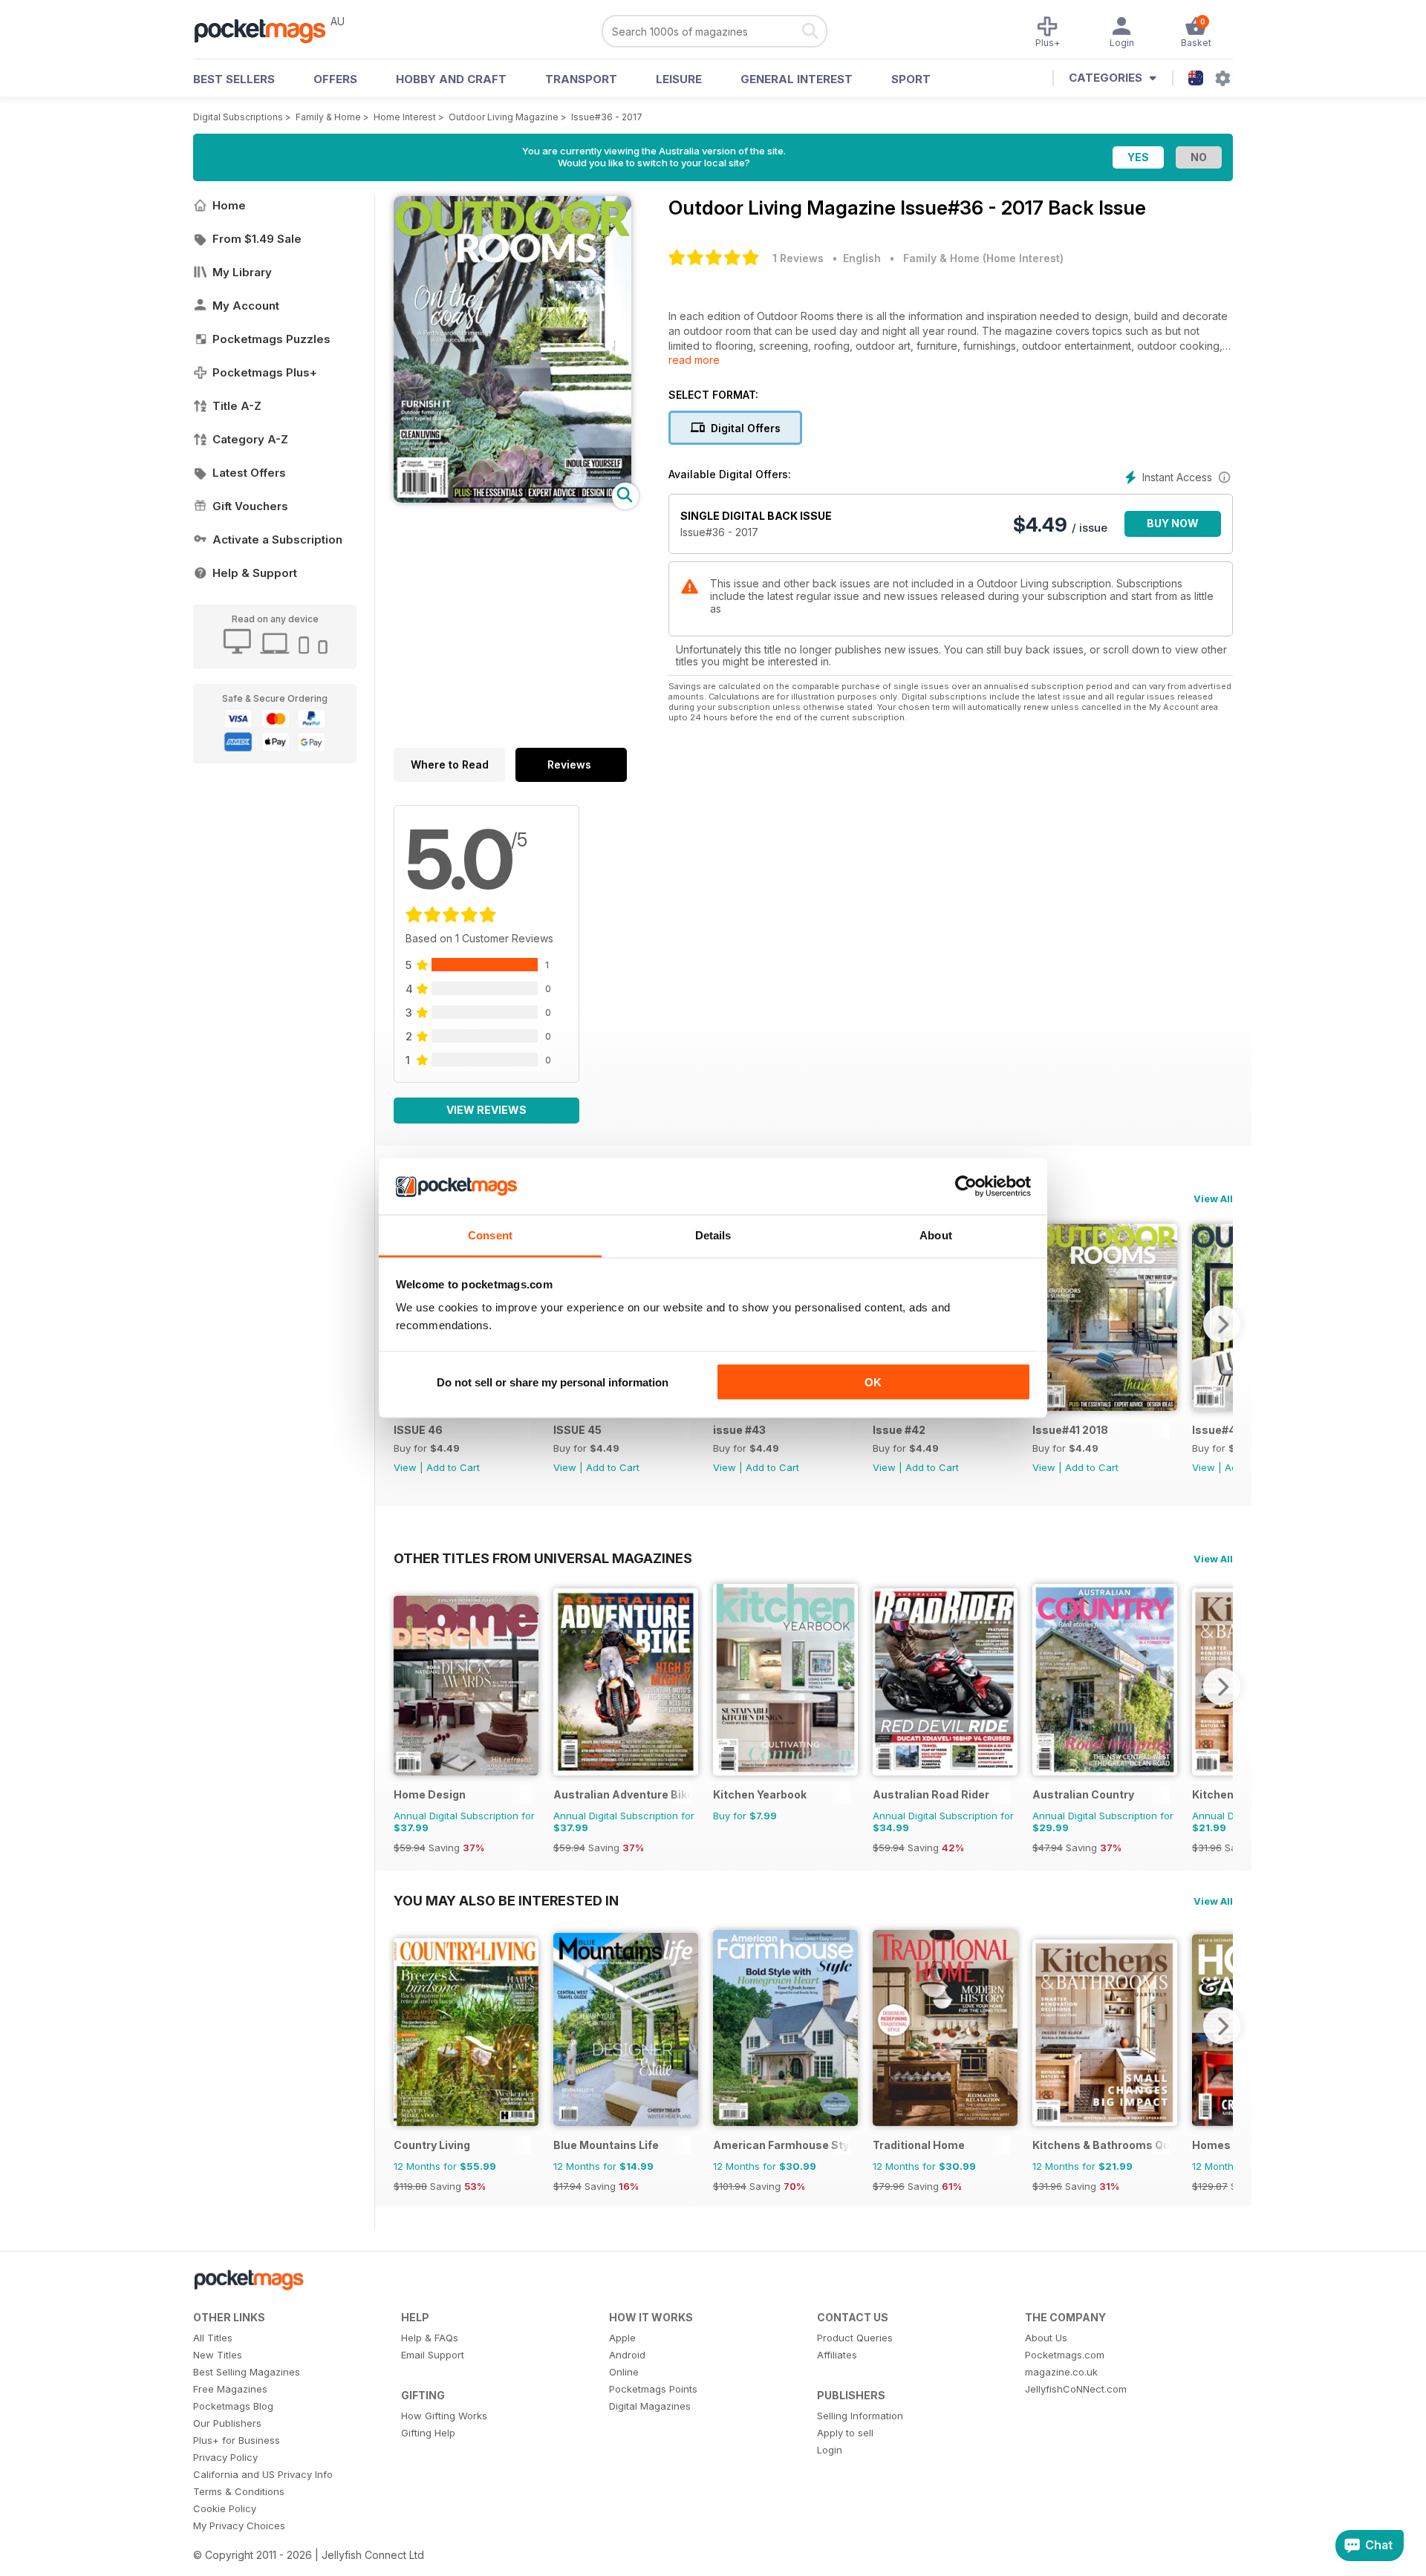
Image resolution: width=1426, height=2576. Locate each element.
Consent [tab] (490, 1235)
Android (627, 2355)
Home (229, 205)
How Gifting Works (444, 2416)
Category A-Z (250, 439)
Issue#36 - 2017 (607, 117)
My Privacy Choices (239, 2526)
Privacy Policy (225, 2457)
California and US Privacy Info (263, 2474)
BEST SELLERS (234, 79)
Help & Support (255, 573)
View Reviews (486, 1110)
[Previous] (405, 1686)
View (405, 1467)
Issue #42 (899, 1430)
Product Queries (855, 2338)
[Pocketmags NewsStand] (267, 30)
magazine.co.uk (1061, 2372)
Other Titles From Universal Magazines (543, 1558)
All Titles (213, 2338)
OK (873, 1382)
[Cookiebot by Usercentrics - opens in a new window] (966, 1187)
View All (1213, 1199)
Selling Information (860, 2416)
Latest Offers (249, 473)
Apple (622, 2338)
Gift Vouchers (250, 506)
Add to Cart (453, 1467)
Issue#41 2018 (1070, 1430)
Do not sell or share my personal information (553, 1382)
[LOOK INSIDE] (512, 499)
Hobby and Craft (451, 79)
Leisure (679, 79)
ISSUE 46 (418, 1430)
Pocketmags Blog (233, 2406)
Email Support (433, 2355)
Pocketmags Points (653, 2389)
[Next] (1222, 1324)
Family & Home (328, 117)
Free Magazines (230, 2389)
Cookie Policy (225, 2508)
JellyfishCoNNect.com (1076, 2389)
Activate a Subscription (277, 539)
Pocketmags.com (1065, 2355)
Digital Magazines (650, 2406)
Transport (581, 79)
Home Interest (405, 117)
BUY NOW (1173, 523)
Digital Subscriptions (238, 117)
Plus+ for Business (237, 2440)
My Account (246, 306)
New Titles (218, 2355)
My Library (242, 272)
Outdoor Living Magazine (504, 117)
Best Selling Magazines (247, 2372)
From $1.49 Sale (257, 239)
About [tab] (936, 1235)
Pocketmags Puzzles (271, 339)
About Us (1046, 2338)
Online (624, 2372)
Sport (911, 79)
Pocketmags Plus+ (265, 372)
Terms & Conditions (239, 2491)
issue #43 (739, 1430)
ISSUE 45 (577, 1430)
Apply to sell (845, 2433)
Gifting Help (428, 2433)
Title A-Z (237, 406)
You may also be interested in (506, 1900)
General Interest (797, 79)
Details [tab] (713, 1235)
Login (830, 2450)
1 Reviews (798, 258)
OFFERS (335, 79)
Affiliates (837, 2355)
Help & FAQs (430, 2338)
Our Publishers (227, 2423)
